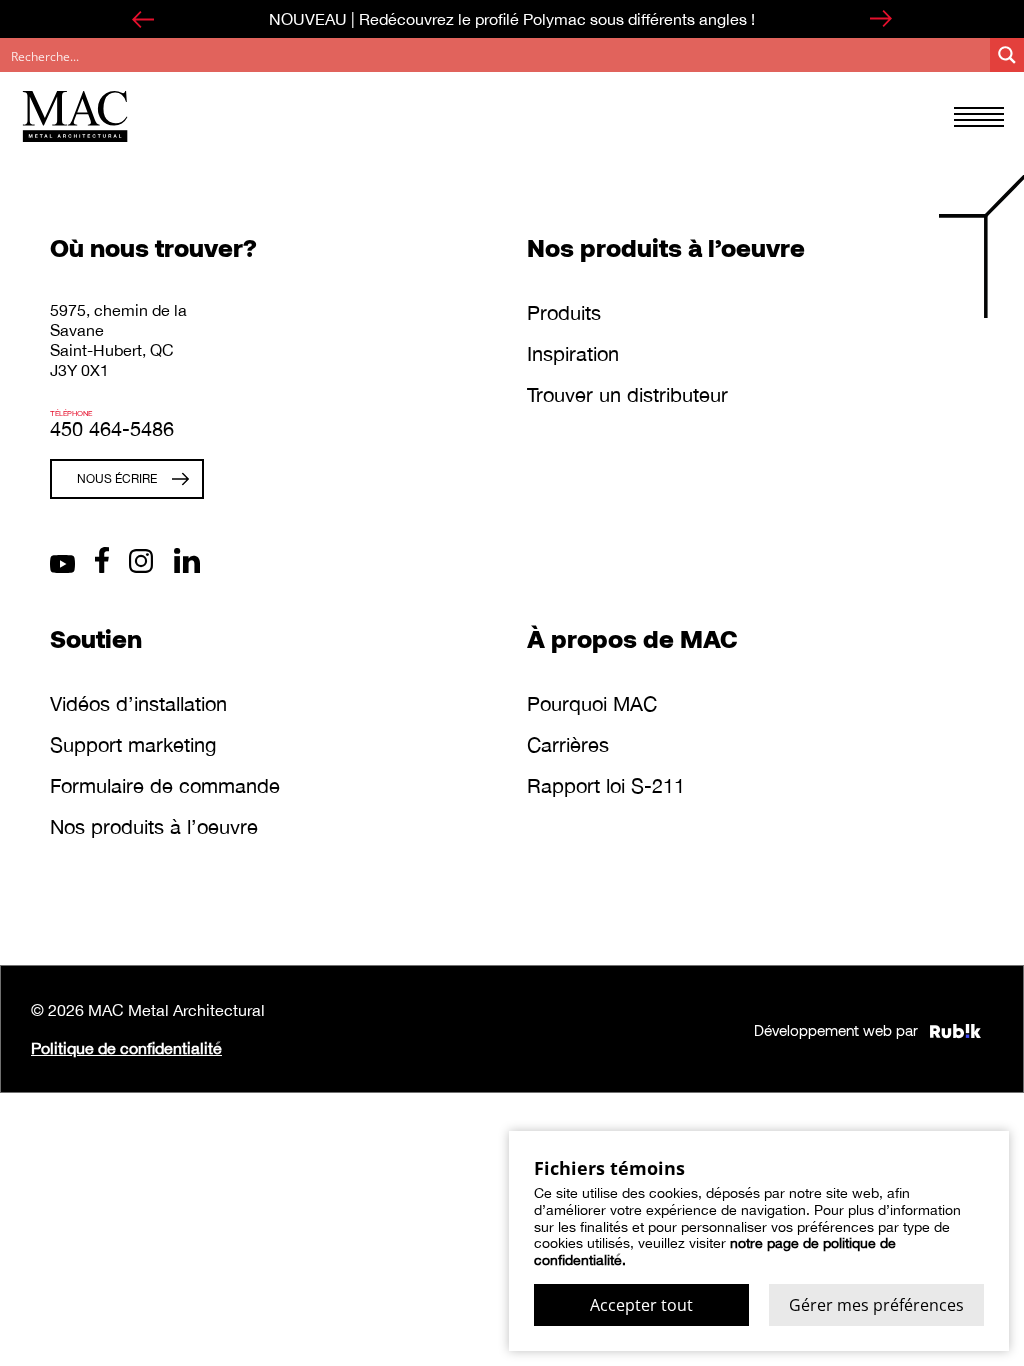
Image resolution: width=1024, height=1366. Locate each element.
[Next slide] (881, 19)
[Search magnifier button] (1007, 55)
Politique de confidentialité (126, 1048)
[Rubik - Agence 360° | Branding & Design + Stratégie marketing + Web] (955, 1029)
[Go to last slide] (143, 19)
